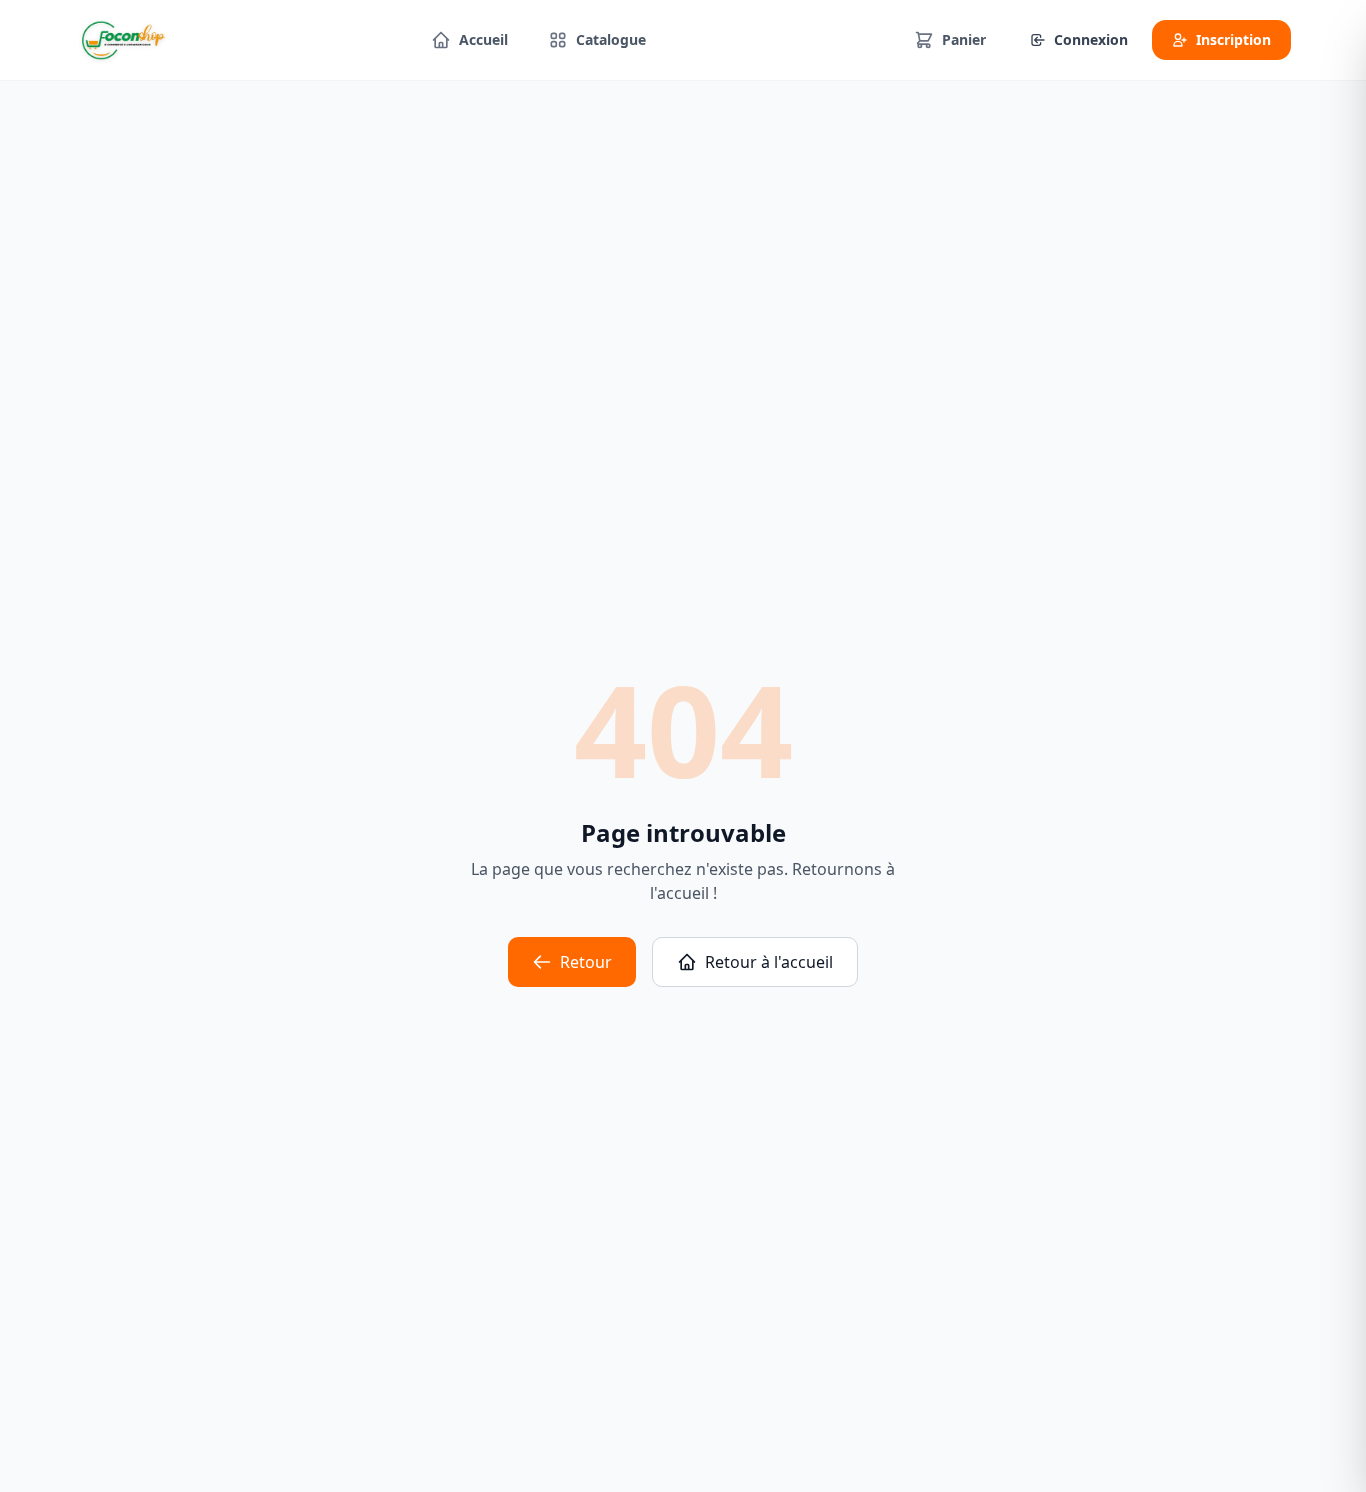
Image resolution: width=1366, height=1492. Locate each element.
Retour (586, 962)
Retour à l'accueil (769, 962)
